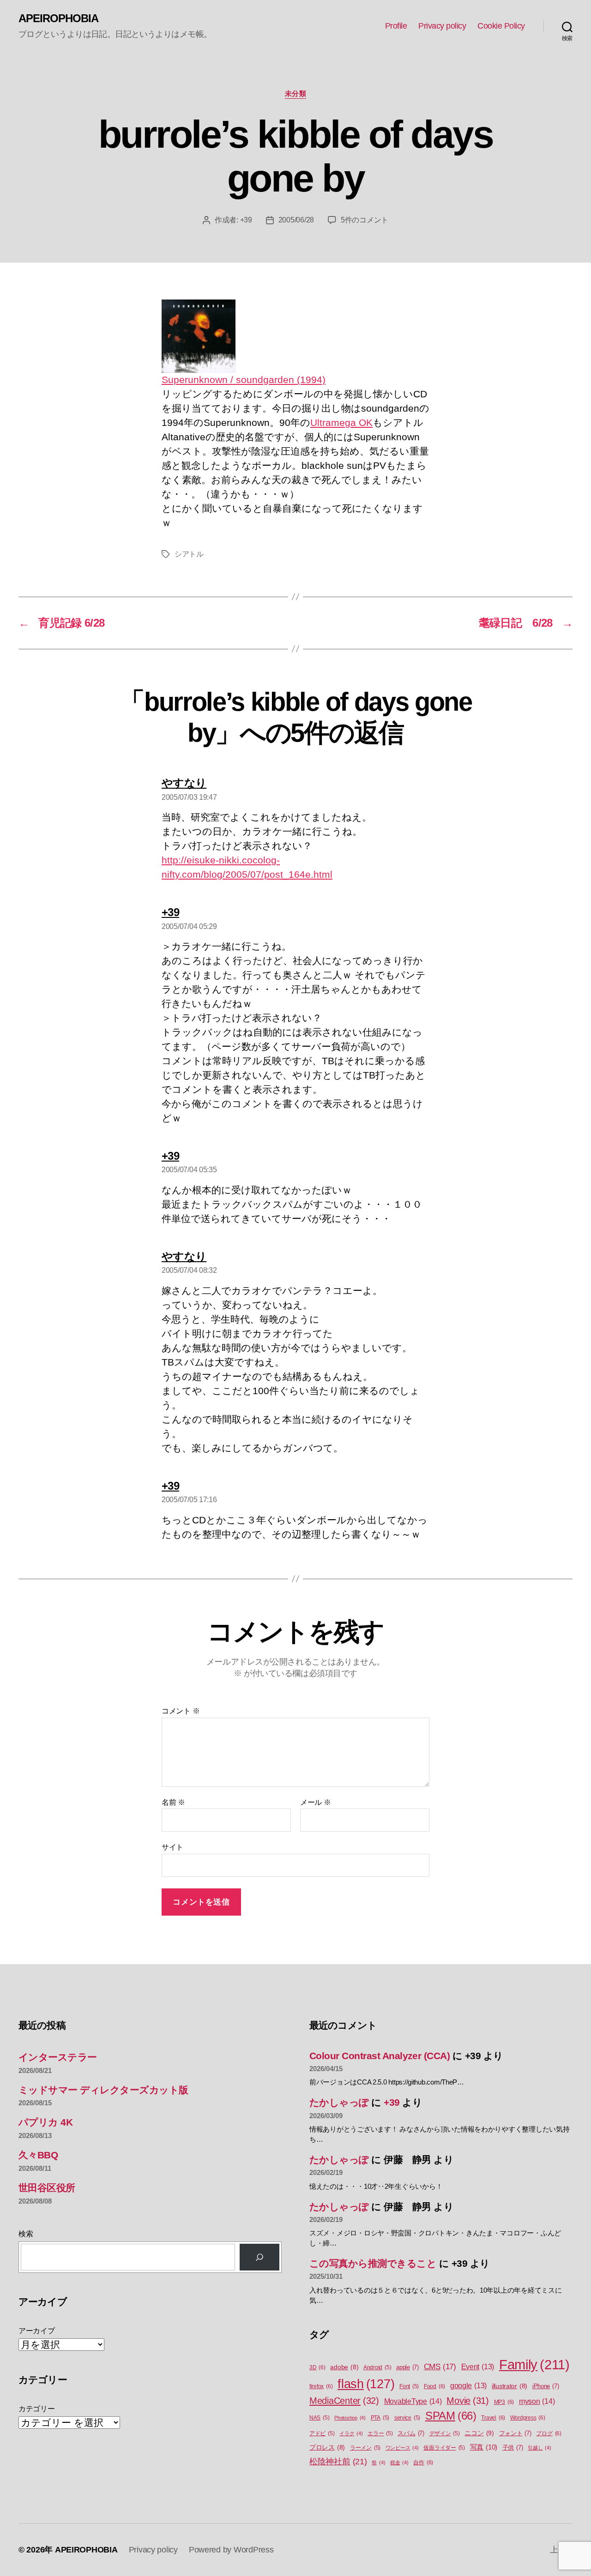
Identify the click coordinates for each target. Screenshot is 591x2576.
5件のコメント (365, 220)
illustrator (510, 2386)
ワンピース (402, 2448)
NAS (319, 2418)
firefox (321, 2386)
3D (317, 2367)
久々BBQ (38, 2155)
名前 (173, 1802)
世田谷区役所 (47, 2188)
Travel (493, 2418)
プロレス (327, 2447)
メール (316, 1802)
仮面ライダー (444, 2448)
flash (366, 2384)
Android (377, 2367)
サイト (172, 1847)
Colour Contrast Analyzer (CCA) (380, 2056)
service (407, 2418)
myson (537, 2401)
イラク (351, 2433)
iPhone (546, 2386)
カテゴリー (37, 2409)
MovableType (413, 2401)
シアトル (189, 554)
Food (434, 2386)
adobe (344, 2367)
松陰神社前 (338, 2462)
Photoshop (350, 2418)
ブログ (549, 2433)
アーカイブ (37, 2331)
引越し (539, 2448)
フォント (515, 2433)
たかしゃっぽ (339, 2102)
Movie (468, 2401)
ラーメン (365, 2448)
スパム (411, 2433)
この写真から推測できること (373, 2263)
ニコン (479, 2433)
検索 (26, 2234)
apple (407, 2367)
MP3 (504, 2402)
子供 (513, 2447)
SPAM (451, 2416)
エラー (380, 2433)
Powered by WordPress (231, 2550)
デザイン (445, 2433)
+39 (246, 220)
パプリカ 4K (45, 2122)
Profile (396, 26)
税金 (399, 2462)
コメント (181, 1711)
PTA (380, 2418)
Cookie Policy (501, 26)
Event (478, 2367)
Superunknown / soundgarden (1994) (244, 380)
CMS (440, 2367)
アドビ (322, 2433)
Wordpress (528, 2418)
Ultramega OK (341, 422)
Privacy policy (442, 26)
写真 (484, 2447)
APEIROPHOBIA (58, 18)
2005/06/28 (296, 220)
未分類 (296, 93)
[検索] (259, 2257)
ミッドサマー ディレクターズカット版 (103, 2090)
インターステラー (58, 2057)
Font (409, 2386)
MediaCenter (344, 2401)
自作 (423, 2462)
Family (534, 2364)
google (468, 2386)
